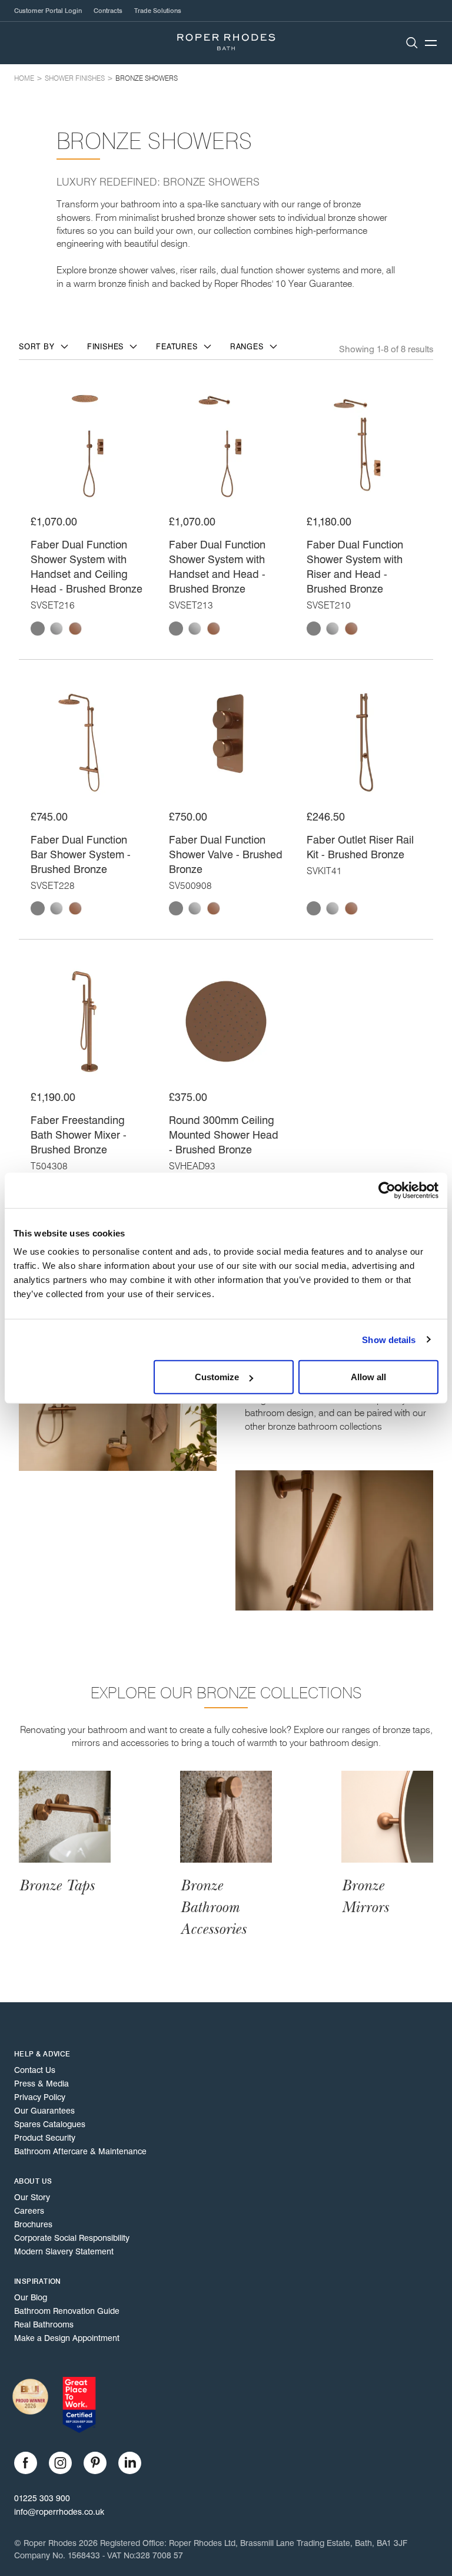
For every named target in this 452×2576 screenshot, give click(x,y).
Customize (217, 1377)
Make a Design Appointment (67, 2338)
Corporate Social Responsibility (72, 2238)
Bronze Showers (147, 78)
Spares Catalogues (50, 2124)
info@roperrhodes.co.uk (59, 2512)
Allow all (368, 1377)
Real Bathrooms (44, 2324)
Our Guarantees (44, 2111)
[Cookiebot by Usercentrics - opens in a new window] (387, 1190)
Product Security (45, 2138)
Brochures (33, 2224)
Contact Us (35, 2070)
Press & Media (41, 2084)
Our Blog (31, 2297)
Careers (29, 2211)
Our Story (32, 2197)
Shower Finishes (75, 78)
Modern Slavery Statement (64, 2251)
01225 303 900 (42, 2498)
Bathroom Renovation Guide (67, 2311)
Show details (389, 1339)
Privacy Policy (40, 2097)
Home (24, 78)
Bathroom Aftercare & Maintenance (80, 2151)
